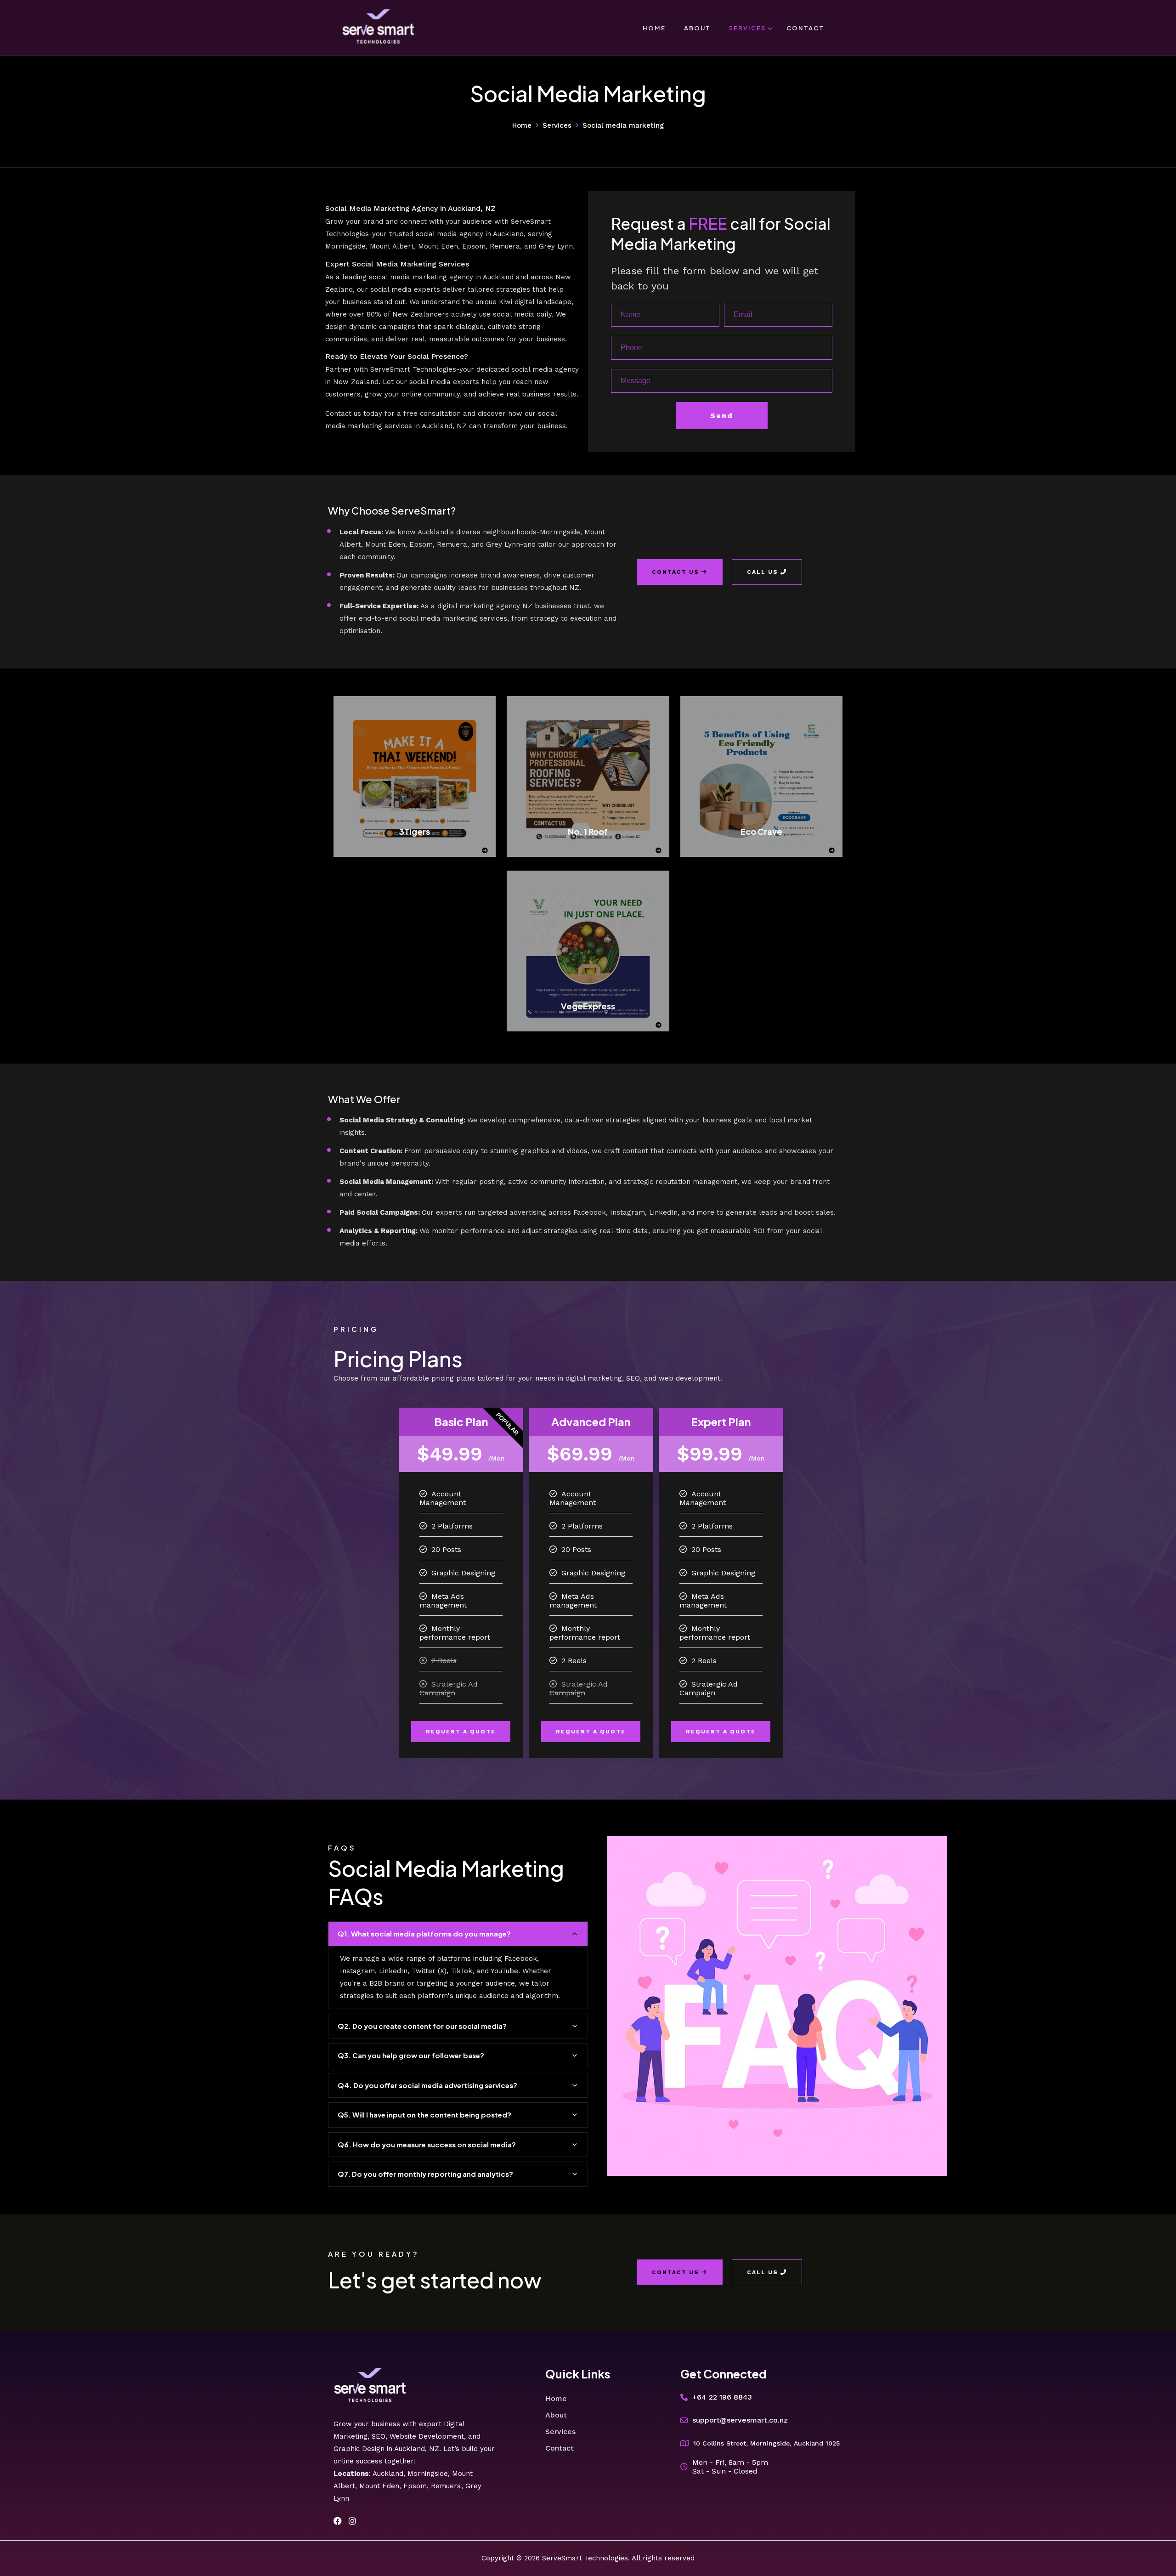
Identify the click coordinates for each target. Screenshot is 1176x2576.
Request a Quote (461, 1732)
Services (747, 28)
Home (654, 28)
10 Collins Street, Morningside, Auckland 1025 (766, 2443)
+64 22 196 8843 (722, 2397)
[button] (458, 1934)
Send (722, 416)
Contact (805, 28)
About (697, 28)
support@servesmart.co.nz (740, 2420)
